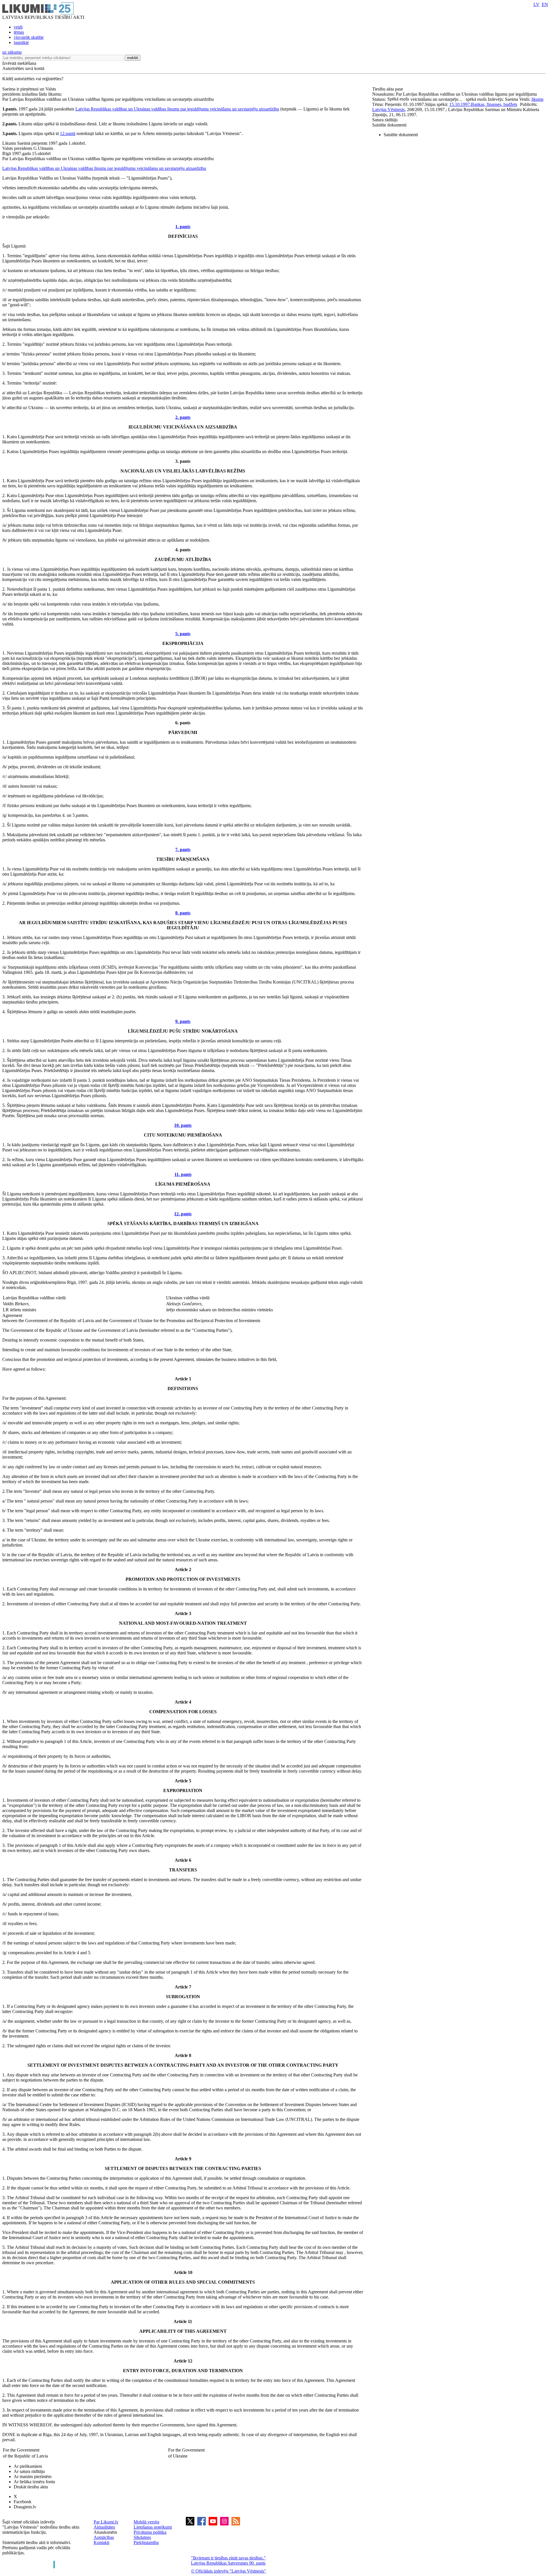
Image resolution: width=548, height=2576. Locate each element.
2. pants (183, 417)
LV (536, 4)
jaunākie (21, 42)
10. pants (183, 1125)
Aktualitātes (104, 2527)
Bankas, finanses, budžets (494, 104)
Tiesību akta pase (388, 89)
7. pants (183, 849)
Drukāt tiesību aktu (31, 2487)
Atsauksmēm (105, 2532)
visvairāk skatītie (29, 37)
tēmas (19, 32)
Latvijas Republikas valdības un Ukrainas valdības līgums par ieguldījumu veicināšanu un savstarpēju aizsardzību (177, 109)
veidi (18, 27)
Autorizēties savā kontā (23, 68)
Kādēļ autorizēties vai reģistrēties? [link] (33, 79)
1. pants (183, 227)
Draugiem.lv (25, 2507)
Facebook (23, 2502)
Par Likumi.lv (106, 2522)
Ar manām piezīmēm (33, 2477)
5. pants (183, 634)
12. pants (183, 1214)
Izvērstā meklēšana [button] (19, 63)
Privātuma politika (150, 2532)
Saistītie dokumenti (389, 125)
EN (545, 4)
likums (537, 99)
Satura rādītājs (385, 120)
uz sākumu (12, 52)
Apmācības (104, 2537)
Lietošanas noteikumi (153, 2527)
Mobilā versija (146, 2522)
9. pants (183, 1021)
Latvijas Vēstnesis (388, 109)
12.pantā (68, 133)
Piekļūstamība (146, 2542)
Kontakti (101, 2542)
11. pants (183, 1174)
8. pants (183, 913)
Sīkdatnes (142, 2537)
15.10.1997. (460, 104)
